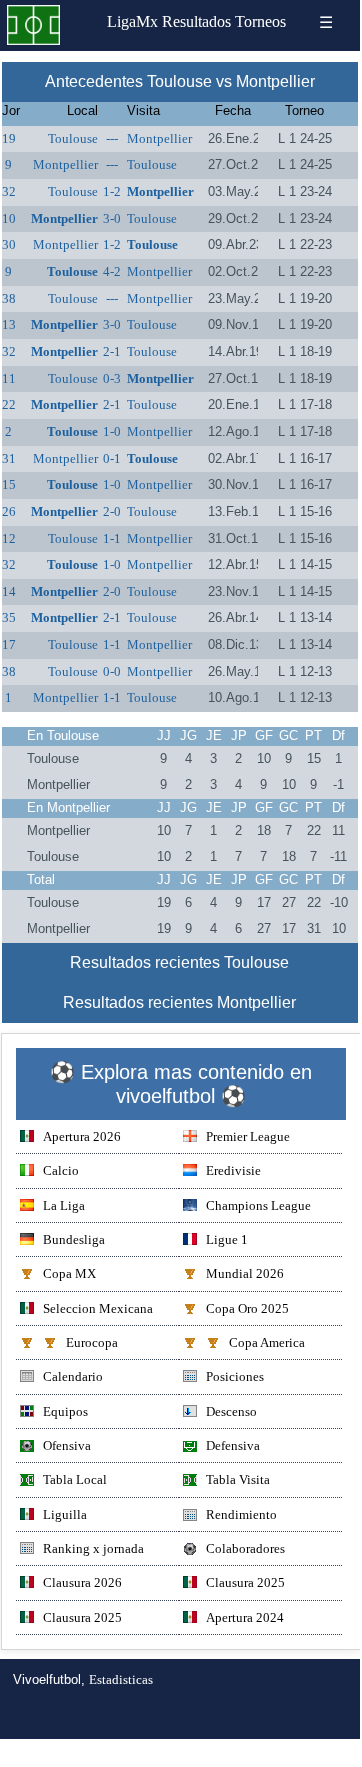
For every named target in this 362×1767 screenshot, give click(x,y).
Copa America (267, 1342)
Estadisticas (121, 1679)
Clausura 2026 (82, 1582)
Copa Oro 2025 (247, 1308)
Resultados (196, 21)
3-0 (112, 218)
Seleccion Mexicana (98, 1308)
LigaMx (132, 21)
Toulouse (73, 138)
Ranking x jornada (93, 1548)
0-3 (112, 378)
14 (9, 591)
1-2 (112, 191)
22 (9, 404)
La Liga (64, 1205)
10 (9, 218)
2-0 (112, 511)
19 (9, 138)
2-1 (112, 351)
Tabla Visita (238, 1479)
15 (9, 484)
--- (112, 138)
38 (9, 298)
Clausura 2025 (245, 1582)
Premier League (248, 1136)
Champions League (258, 1205)
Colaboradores (245, 1548)
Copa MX (69, 1273)
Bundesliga (74, 1239)
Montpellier (159, 138)
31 (9, 458)
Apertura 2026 (82, 1136)
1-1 (112, 538)
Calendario (73, 1376)
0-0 (112, 671)
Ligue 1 (227, 1239)
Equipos (65, 1411)
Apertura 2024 (245, 1617)
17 (9, 644)
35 (9, 617)
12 (9, 538)
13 (9, 324)
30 (9, 244)
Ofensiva (67, 1445)
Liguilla (65, 1514)
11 (9, 378)
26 (9, 511)
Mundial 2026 (245, 1273)
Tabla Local (75, 1479)
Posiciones (235, 1376)
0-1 (112, 458)
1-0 (112, 431)
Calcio (61, 1170)
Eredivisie (233, 1170)
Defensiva (233, 1445)
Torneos (260, 21)
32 (9, 191)
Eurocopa (92, 1342)
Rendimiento (241, 1514)
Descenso (231, 1411)
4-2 (112, 271)
